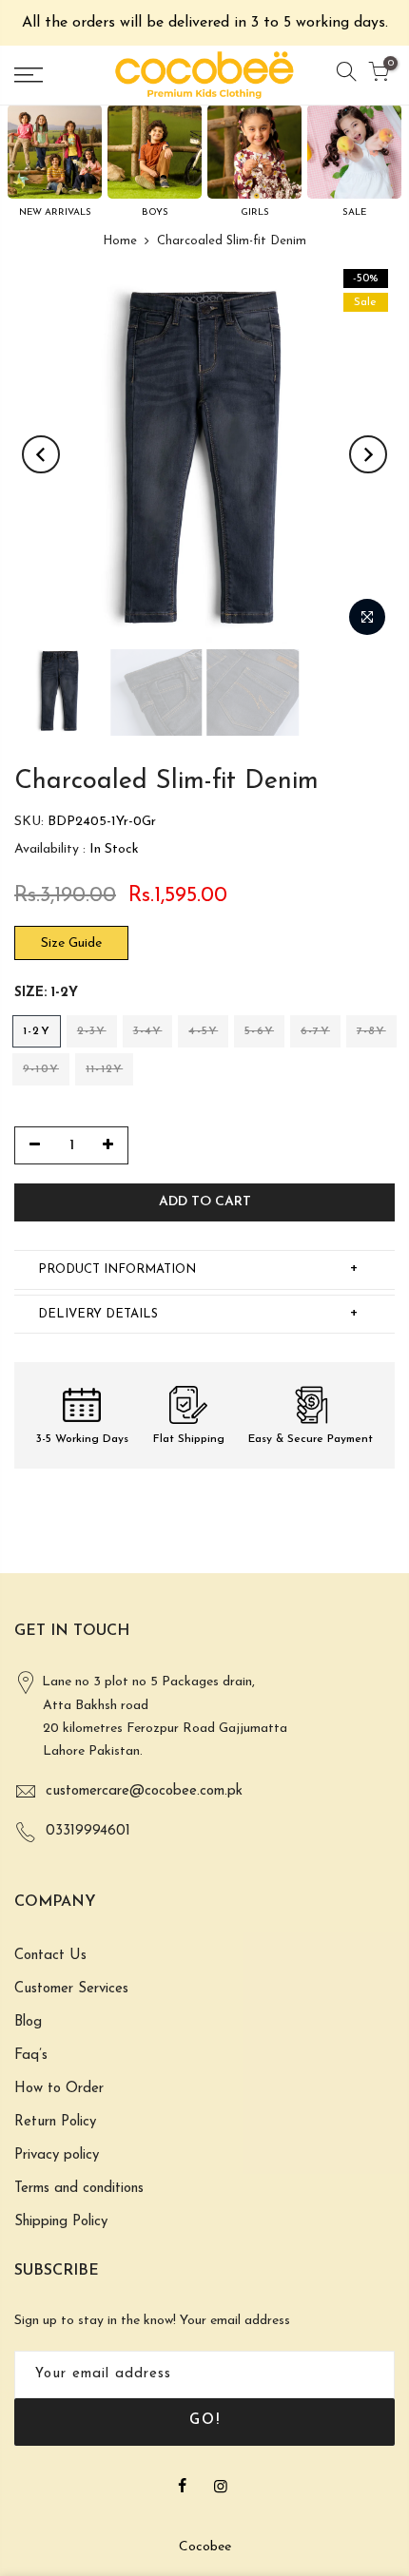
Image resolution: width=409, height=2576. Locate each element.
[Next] (368, 454)
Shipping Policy (61, 2222)
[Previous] (41, 454)
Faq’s (31, 2056)
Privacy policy (57, 2155)
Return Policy (55, 2122)
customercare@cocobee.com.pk (144, 1791)
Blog (28, 2022)
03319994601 (88, 1831)
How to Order (59, 2089)
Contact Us (50, 1956)
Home (120, 241)
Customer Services (71, 1989)
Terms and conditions (79, 2189)
